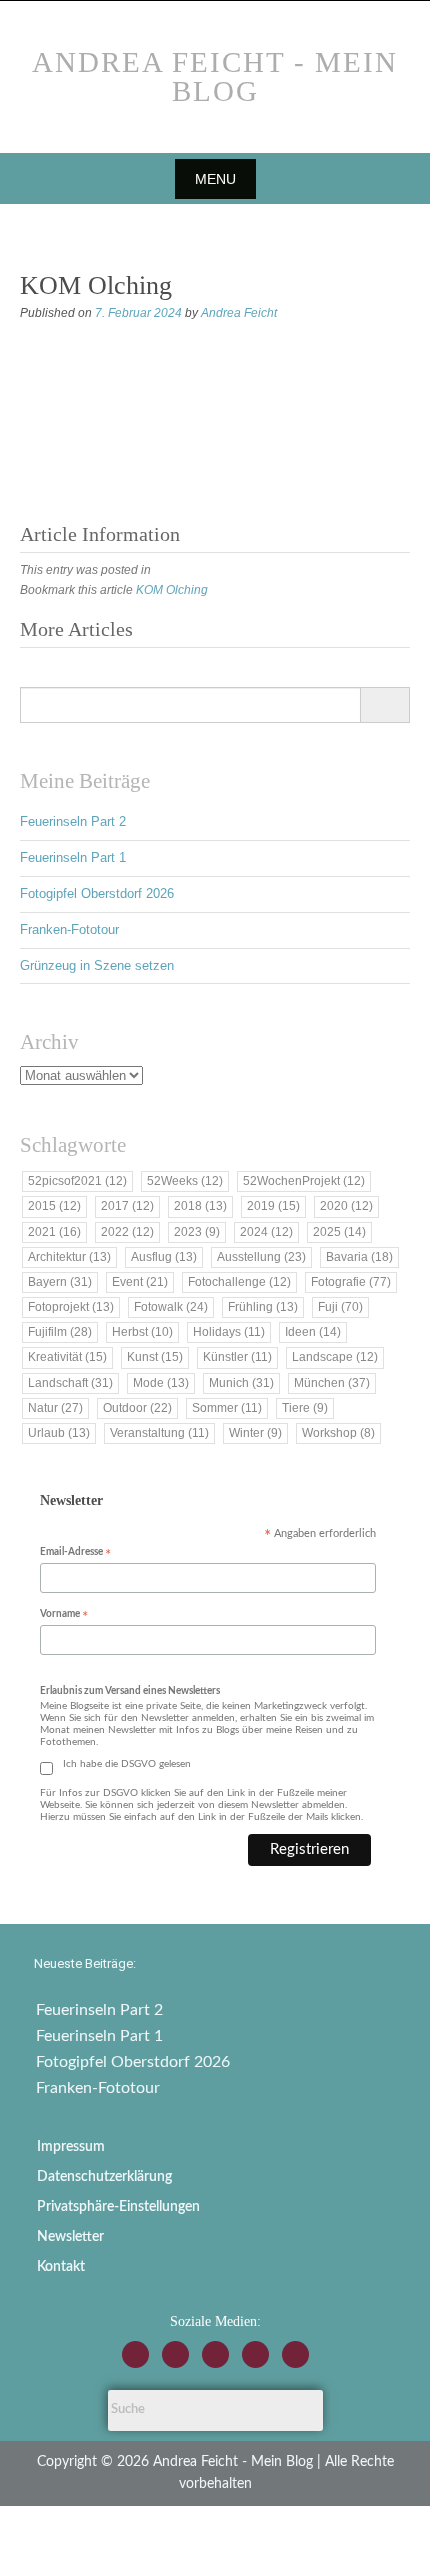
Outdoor (137, 1408)
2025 (339, 1232)
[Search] (384, 705)
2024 (266, 1232)
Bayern (60, 1282)
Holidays (229, 1332)
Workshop (338, 1433)
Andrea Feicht (239, 313)
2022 (127, 1232)
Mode (161, 1383)
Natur (55, 1408)
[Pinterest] (295, 2354)
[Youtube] (215, 2354)
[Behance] (255, 2354)
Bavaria (359, 1257)
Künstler (237, 1357)
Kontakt (61, 2267)
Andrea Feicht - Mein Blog (215, 76)
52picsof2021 (77, 1181)
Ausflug (164, 1257)
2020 (346, 1206)
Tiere (305, 1408)
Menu (215, 179)
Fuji (340, 1307)
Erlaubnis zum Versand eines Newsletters (130, 1691)
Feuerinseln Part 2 (73, 821)
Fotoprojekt (71, 1307)
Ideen (313, 1332)
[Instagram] (135, 2354)
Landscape (335, 1357)
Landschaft (70, 1383)
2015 (54, 1206)
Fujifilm (60, 1332)
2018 (200, 1206)
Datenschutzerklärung (104, 2177)
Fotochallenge (239, 1282)
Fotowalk (171, 1307)
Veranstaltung (159, 1433)
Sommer (227, 1408)
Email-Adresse (75, 1553)
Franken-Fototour (69, 929)
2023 (197, 1232)
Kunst (155, 1357)
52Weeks (185, 1181)
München (332, 1383)
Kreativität (67, 1357)
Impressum (71, 2147)
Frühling (263, 1307)
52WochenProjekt (304, 1181)
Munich (241, 1383)
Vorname (64, 1615)
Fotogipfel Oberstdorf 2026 (97, 893)
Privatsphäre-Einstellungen (118, 2207)
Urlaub (59, 1433)
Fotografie (351, 1282)
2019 (273, 1206)
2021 (54, 1232)
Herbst (142, 1332)
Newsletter (70, 2237)
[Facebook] (175, 2354)
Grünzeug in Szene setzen (97, 965)
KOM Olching (172, 590)
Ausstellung (261, 1257)
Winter (255, 1433)
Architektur (69, 1257)
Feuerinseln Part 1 (73, 857)
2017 (127, 1206)
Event (140, 1282)
